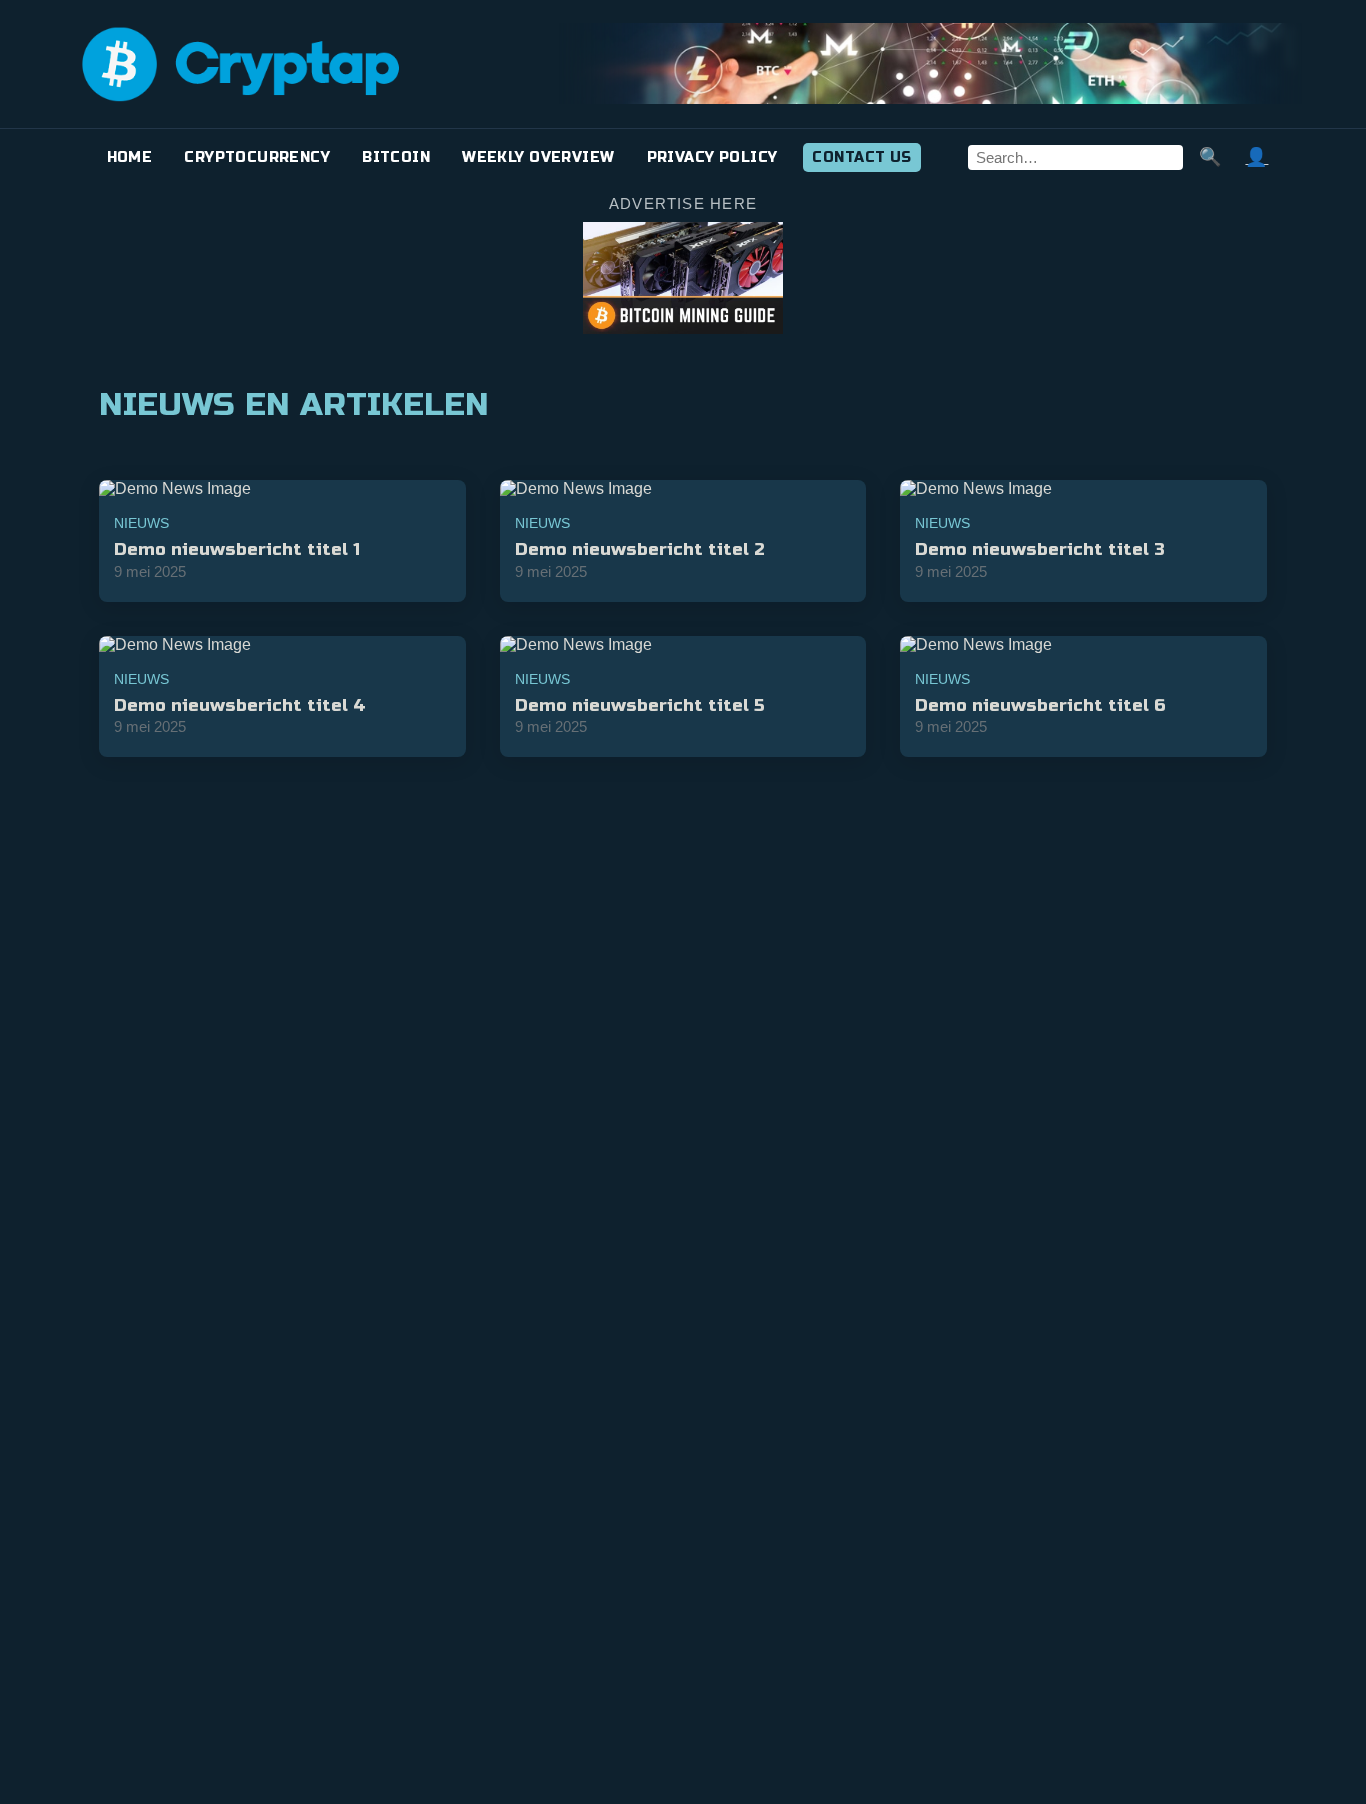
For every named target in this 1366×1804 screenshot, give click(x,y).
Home (130, 157)
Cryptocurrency (257, 157)
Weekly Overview (538, 157)
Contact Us (861, 157)
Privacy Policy (712, 157)
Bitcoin (396, 157)
